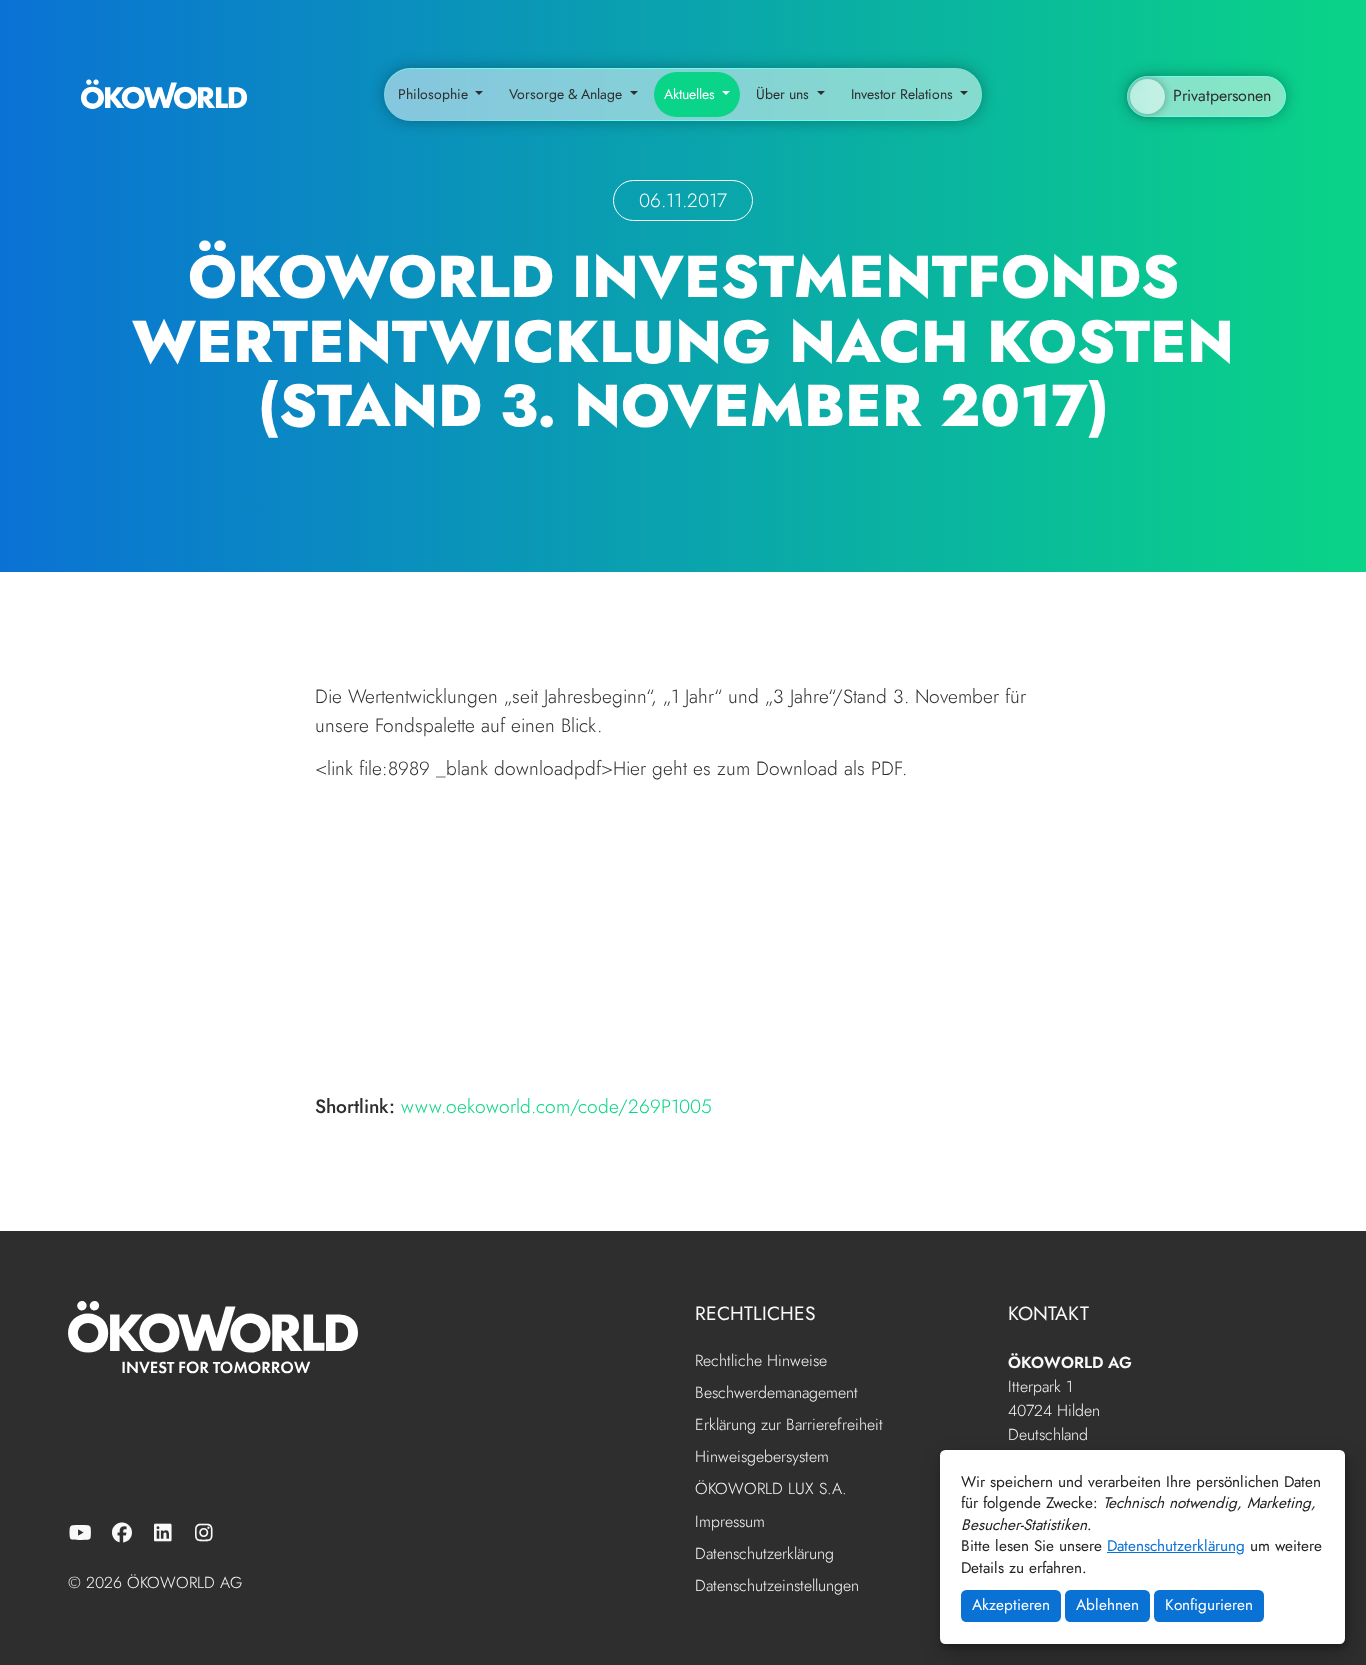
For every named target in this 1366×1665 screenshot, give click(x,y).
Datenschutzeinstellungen (777, 1585)
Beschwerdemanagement (776, 1393)
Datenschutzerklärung (1176, 1546)
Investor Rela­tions (904, 94)
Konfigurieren (1209, 1605)
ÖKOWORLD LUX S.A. (771, 1489)
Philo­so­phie (435, 94)
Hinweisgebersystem (762, 1457)
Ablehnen (1107, 1605)
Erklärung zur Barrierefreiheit (789, 1425)
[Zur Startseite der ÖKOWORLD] (164, 95)
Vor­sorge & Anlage (567, 94)
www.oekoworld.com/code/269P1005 (556, 1106)
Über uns (784, 94)
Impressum (730, 1522)
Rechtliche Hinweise (761, 1361)
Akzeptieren (1011, 1605)
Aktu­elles (691, 94)
